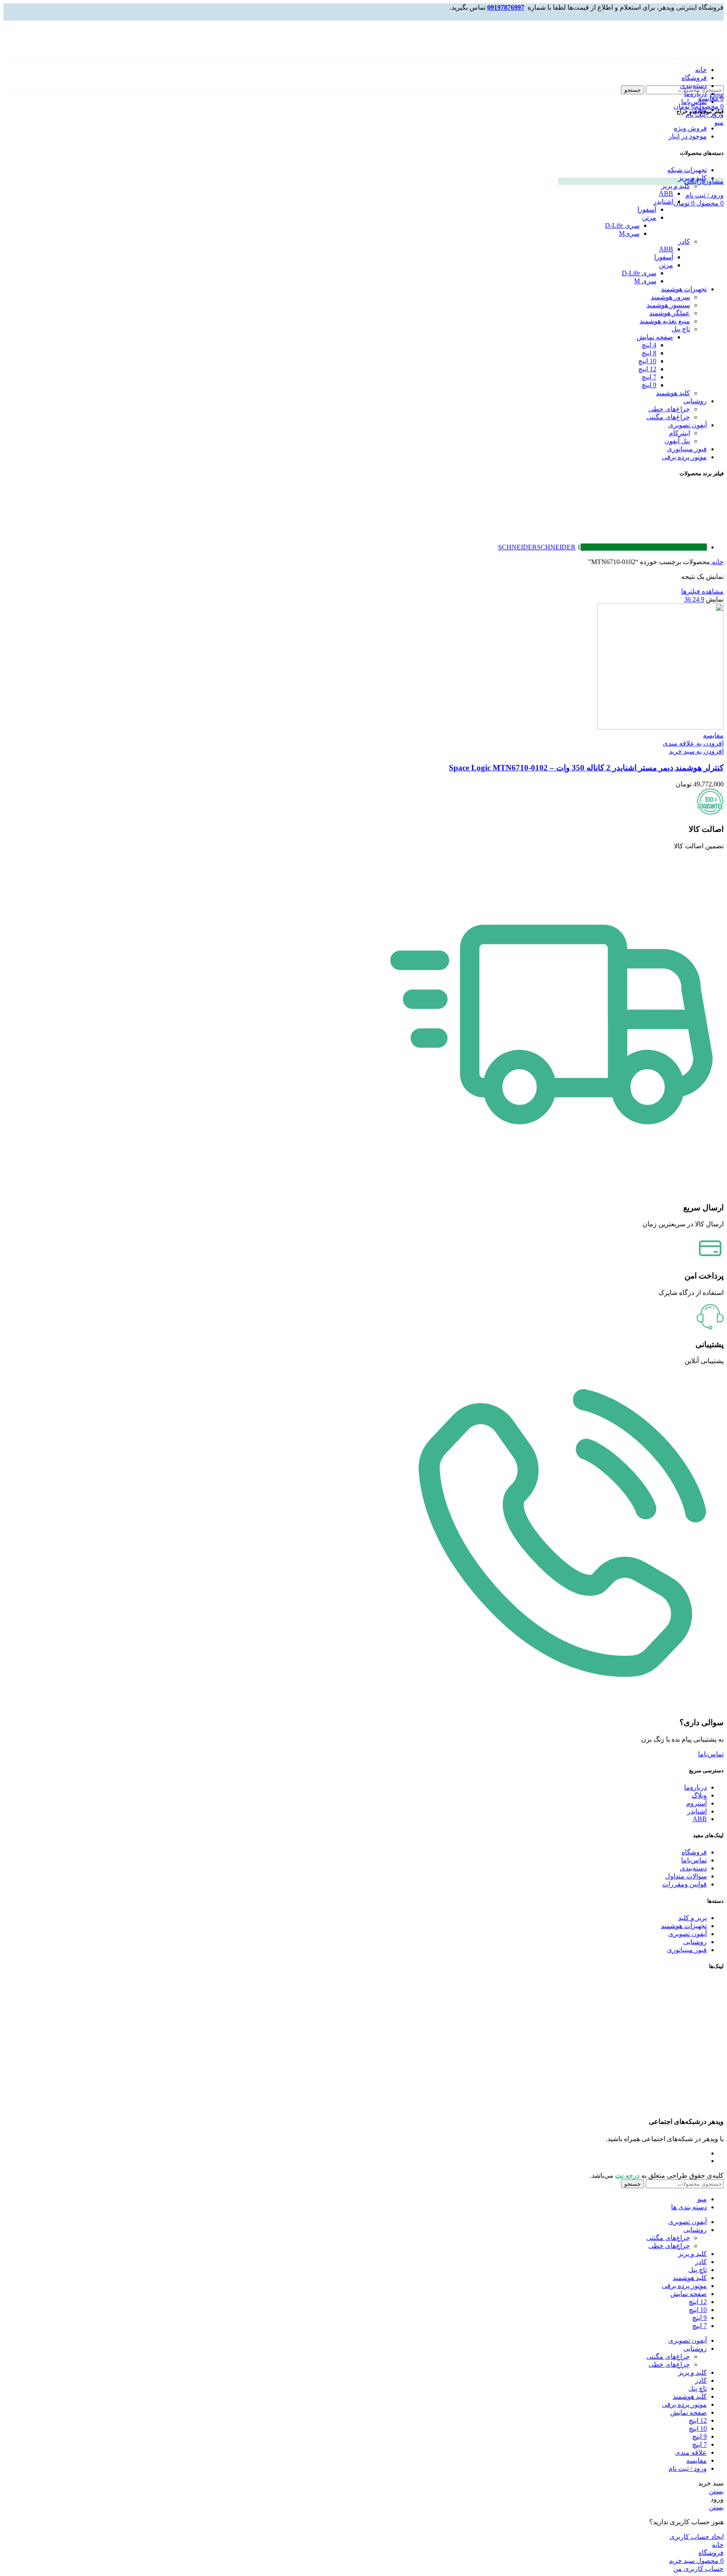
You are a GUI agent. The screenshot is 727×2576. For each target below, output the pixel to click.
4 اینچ (649, 345)
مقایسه (696, 2460)
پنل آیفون (677, 441)
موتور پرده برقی (684, 457)
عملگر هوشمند (670, 313)
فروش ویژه (690, 128)
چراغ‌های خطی (669, 409)
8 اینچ (649, 353)
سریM (629, 233)
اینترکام (679, 433)
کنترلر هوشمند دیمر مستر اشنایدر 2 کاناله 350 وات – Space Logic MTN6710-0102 (586, 768)
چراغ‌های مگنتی (668, 417)
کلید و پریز (693, 178)
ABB (666, 193)
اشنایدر (663, 201)
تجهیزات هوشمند (684, 289)
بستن (716, 2491)
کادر (684, 241)
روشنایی (695, 401)
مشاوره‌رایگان (704, 181)
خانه (717, 562)
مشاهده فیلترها (702, 591)
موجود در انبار (688, 136)
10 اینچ (647, 361)
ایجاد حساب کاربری (696, 2537)
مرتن (649, 217)
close (717, 95)
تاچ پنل (681, 329)
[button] (696, 751)
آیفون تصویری (687, 425)
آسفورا (647, 209)
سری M (645, 281)
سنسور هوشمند (668, 305)
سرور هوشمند (670, 297)
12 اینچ (647, 369)
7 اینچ (649, 377)
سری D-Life (622, 225)
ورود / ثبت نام (688, 2468)
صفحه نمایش (655, 337)
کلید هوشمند (673, 393)
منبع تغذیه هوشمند (665, 321)
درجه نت (627, 2175)
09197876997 (506, 7)
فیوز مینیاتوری (687, 449)
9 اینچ (649, 385)
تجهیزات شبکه (687, 170)
